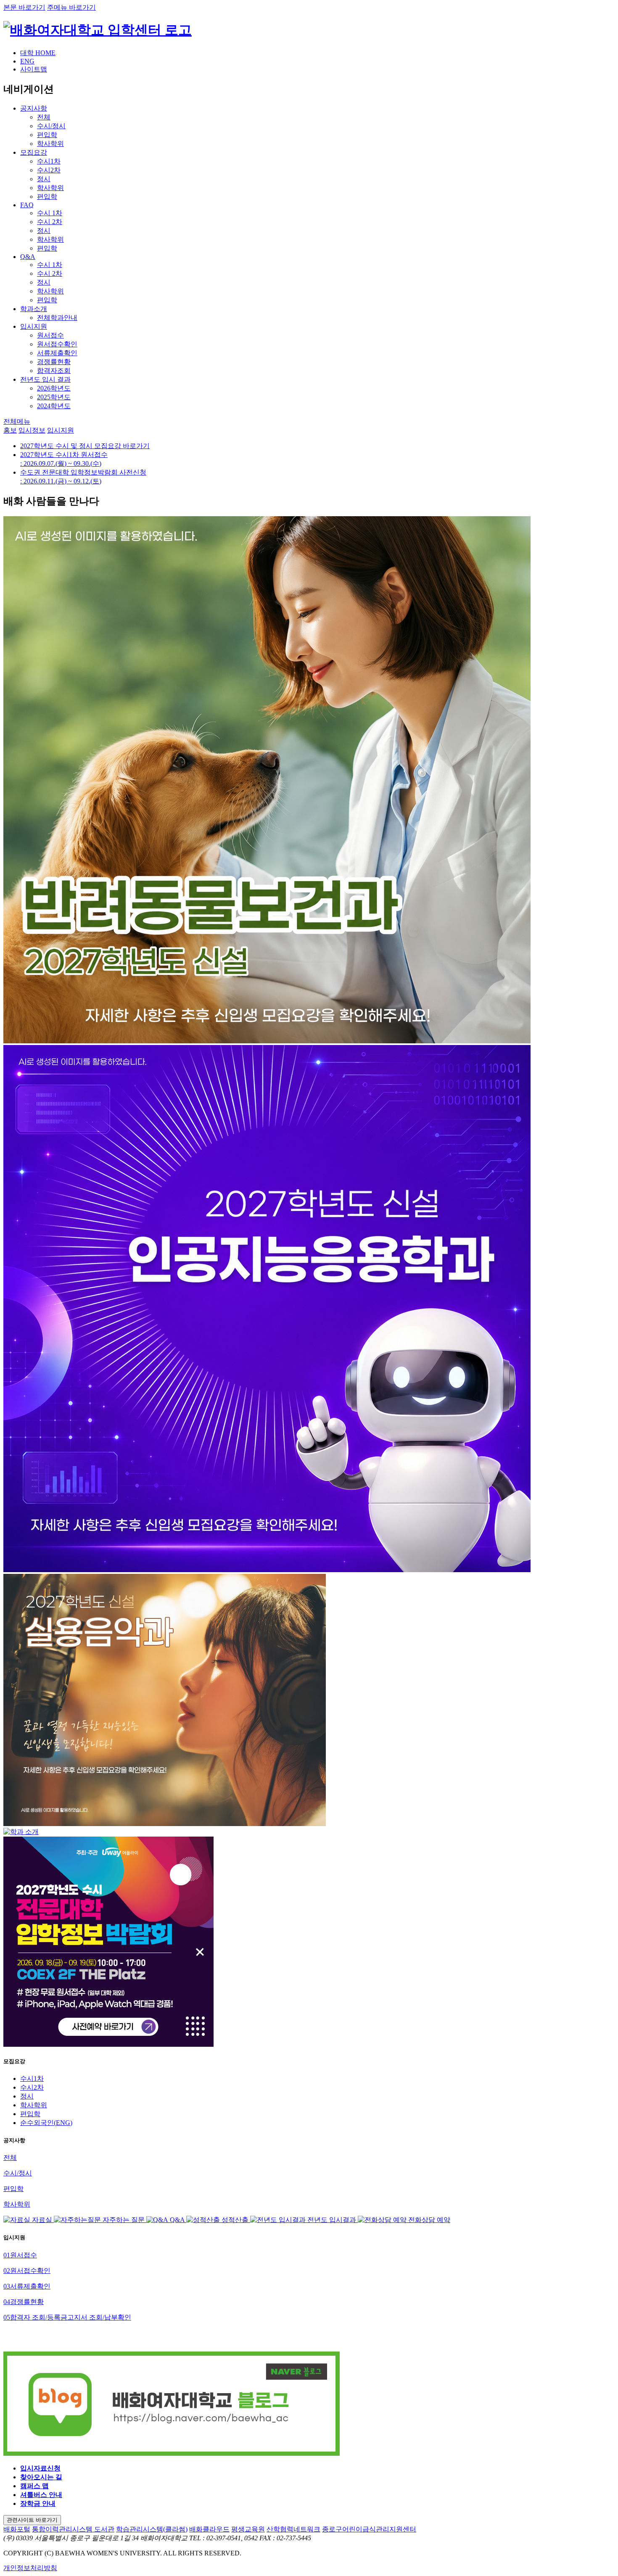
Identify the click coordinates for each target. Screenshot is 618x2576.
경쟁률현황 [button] (24, 2302)
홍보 (10, 430)
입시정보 (32, 430)
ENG (27, 61)
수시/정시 (18, 2173)
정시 (27, 2096)
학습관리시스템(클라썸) (152, 2529)
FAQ (27, 205)
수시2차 (32, 2087)
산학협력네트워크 (293, 2529)
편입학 (30, 2114)
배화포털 (17, 2529)
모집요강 (34, 152)
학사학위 (34, 2105)
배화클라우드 (209, 2529)
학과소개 (34, 309)
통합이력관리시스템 (63, 2529)
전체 (10, 2158)
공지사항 (34, 108)
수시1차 (32, 2078)
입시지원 (34, 326)
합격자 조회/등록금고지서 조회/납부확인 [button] (67, 2317)
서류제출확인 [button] (27, 2286)
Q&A (28, 257)
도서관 (104, 2529)
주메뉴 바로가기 (71, 7)
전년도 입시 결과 (45, 379)
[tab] (309, 2255)
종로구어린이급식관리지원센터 (369, 2529)
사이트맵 (34, 69)
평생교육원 (248, 2529)
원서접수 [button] (20, 2255)
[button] (17, 421)
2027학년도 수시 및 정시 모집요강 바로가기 (85, 446)
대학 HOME (38, 53)
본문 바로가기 (24, 7)
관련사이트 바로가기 (32, 2520)
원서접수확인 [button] (27, 2271)
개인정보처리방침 (30, 2568)
